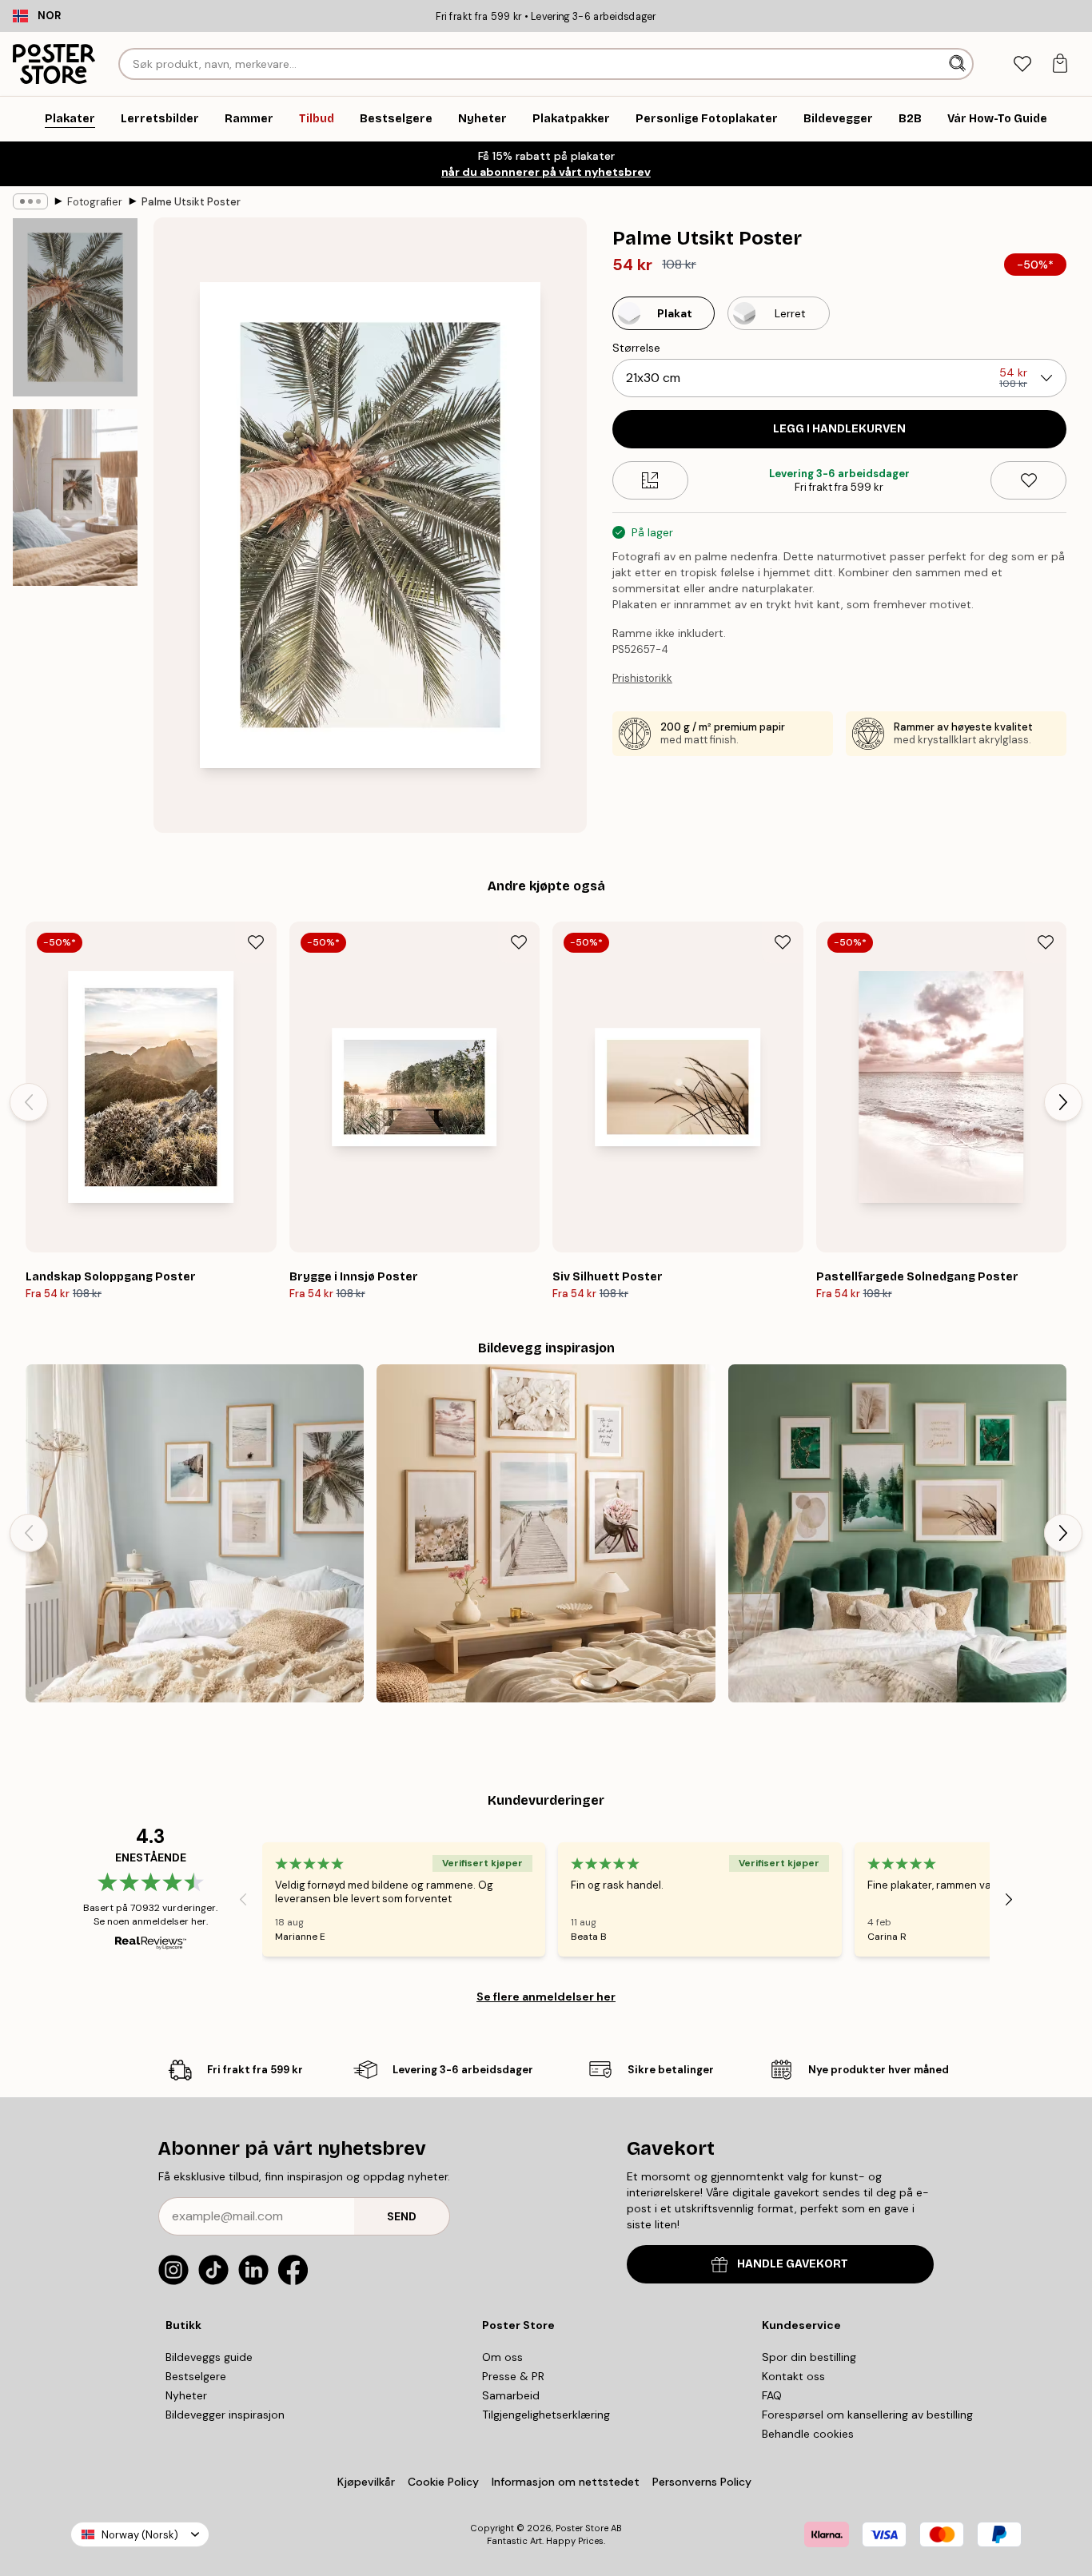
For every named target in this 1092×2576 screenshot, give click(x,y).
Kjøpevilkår (366, 2482)
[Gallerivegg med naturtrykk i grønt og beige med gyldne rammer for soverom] (897, 1533)
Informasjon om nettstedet (566, 2482)
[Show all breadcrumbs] (30, 201)
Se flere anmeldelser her (546, 1997)
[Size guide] (650, 480)
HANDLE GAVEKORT (793, 2264)
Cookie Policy (443, 2482)
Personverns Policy (703, 2482)
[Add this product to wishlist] (1028, 480)
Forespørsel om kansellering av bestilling (867, 2415)
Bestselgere (196, 2376)
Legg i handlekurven (839, 429)
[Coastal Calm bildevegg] (546, 1533)
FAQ (772, 2395)
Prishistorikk (642, 678)
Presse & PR (513, 2376)
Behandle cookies (808, 2434)
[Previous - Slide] (29, 1102)
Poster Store (582, 2528)
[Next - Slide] (1063, 1102)
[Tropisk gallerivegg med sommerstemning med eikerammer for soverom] (195, 1533)
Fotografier (95, 202)
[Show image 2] (75, 498)
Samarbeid (511, 2395)
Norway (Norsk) (140, 2535)
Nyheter (186, 2395)
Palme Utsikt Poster (191, 202)
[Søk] (959, 64)
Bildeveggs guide (209, 2357)
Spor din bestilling (809, 2357)
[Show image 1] (75, 307)
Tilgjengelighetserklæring (546, 2415)
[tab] (1022, 64)
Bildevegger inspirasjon (225, 2415)
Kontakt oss (793, 2376)
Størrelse (636, 348)
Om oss (502, 2357)
